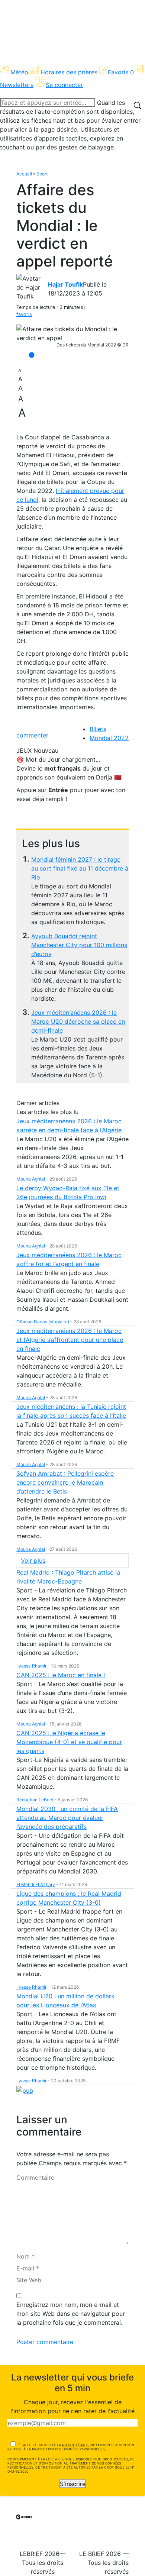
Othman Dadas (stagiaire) (43, 1322)
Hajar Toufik (65, 284)
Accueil (24, 174)
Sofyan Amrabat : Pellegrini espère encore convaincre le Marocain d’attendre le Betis (65, 1482)
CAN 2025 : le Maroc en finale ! (61, 1675)
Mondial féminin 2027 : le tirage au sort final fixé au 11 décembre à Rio (80, 868)
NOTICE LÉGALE (75, 2445)
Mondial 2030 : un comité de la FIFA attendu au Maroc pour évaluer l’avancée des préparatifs (67, 1818)
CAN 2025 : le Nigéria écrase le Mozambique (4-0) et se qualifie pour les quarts (69, 1742)
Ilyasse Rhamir (31, 1666)
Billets (98, 729)
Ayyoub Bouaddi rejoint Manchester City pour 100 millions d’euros (79, 945)
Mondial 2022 (109, 738)
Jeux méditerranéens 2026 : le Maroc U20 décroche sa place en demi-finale (78, 1021)
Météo (19, 72)
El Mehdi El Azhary (36, 1884)
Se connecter (64, 85)
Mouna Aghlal (31, 1179)
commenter (32, 735)
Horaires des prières (69, 72)
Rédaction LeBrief (35, 1800)
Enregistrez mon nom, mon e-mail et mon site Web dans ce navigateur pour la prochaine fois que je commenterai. (71, 2314)
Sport (42, 174)
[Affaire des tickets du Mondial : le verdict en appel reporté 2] (72, 333)
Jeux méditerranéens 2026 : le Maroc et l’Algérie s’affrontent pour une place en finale (70, 1340)
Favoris (121, 72)
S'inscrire (73, 2484)
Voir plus (33, 1560)
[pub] (25, 2090)
